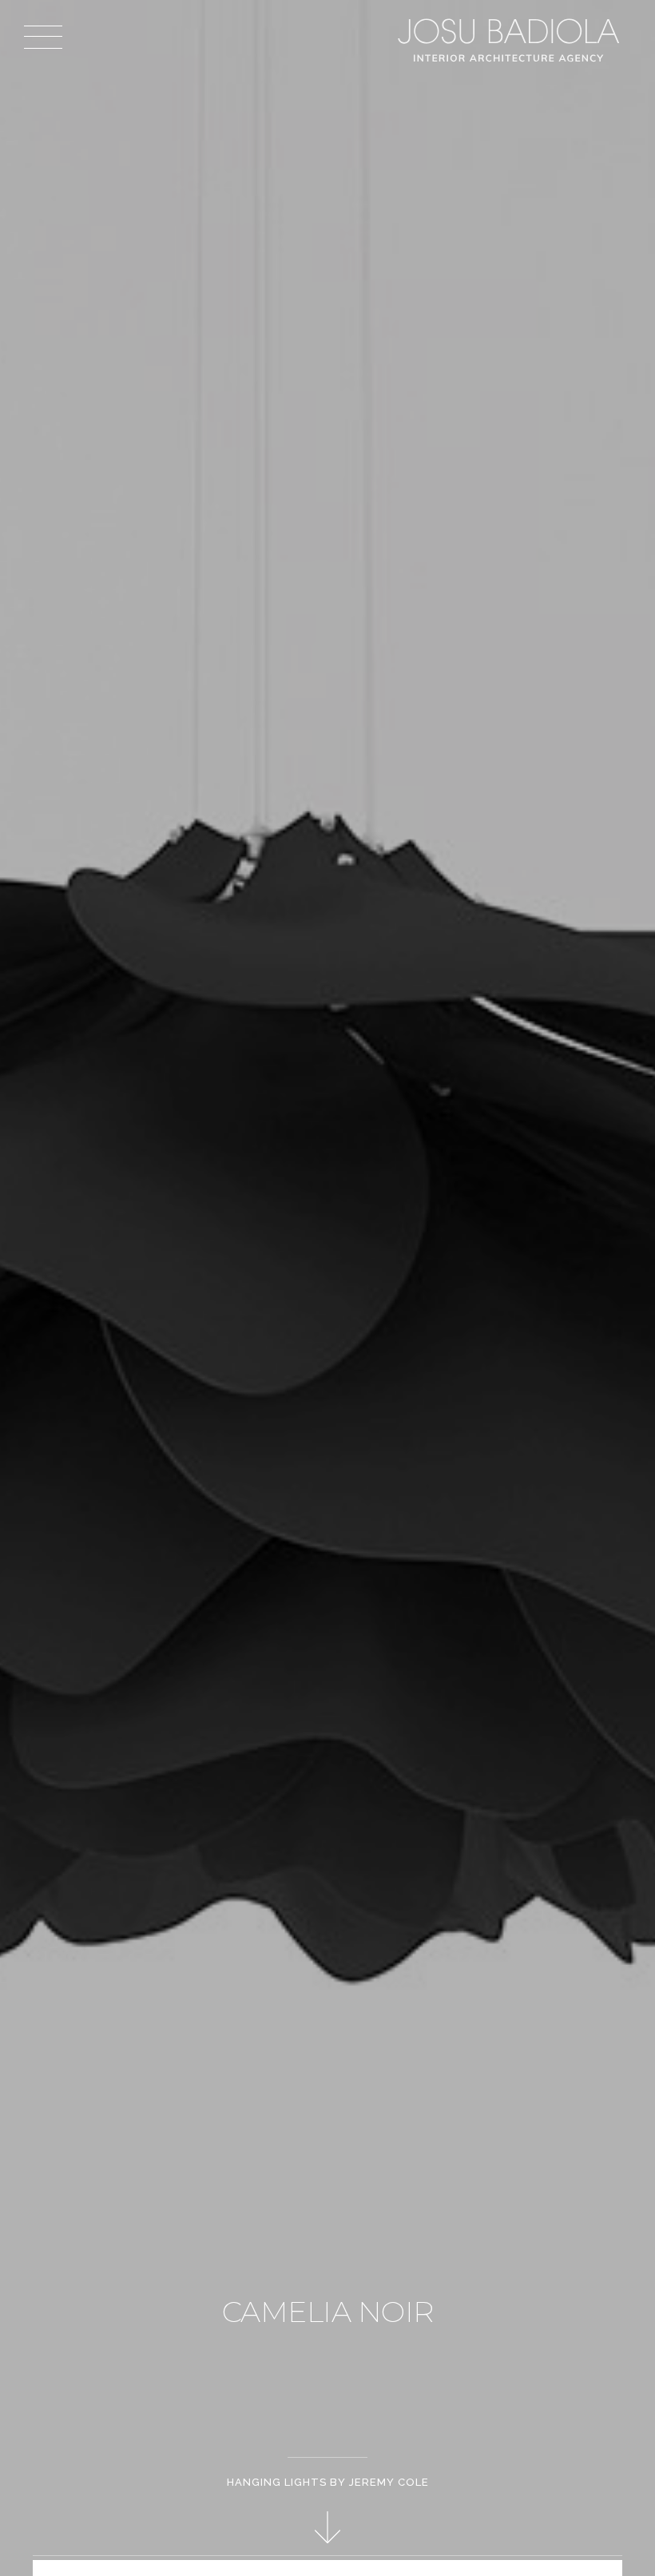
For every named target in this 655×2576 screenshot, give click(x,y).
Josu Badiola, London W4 (511, 40)
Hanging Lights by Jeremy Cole (328, 2482)
